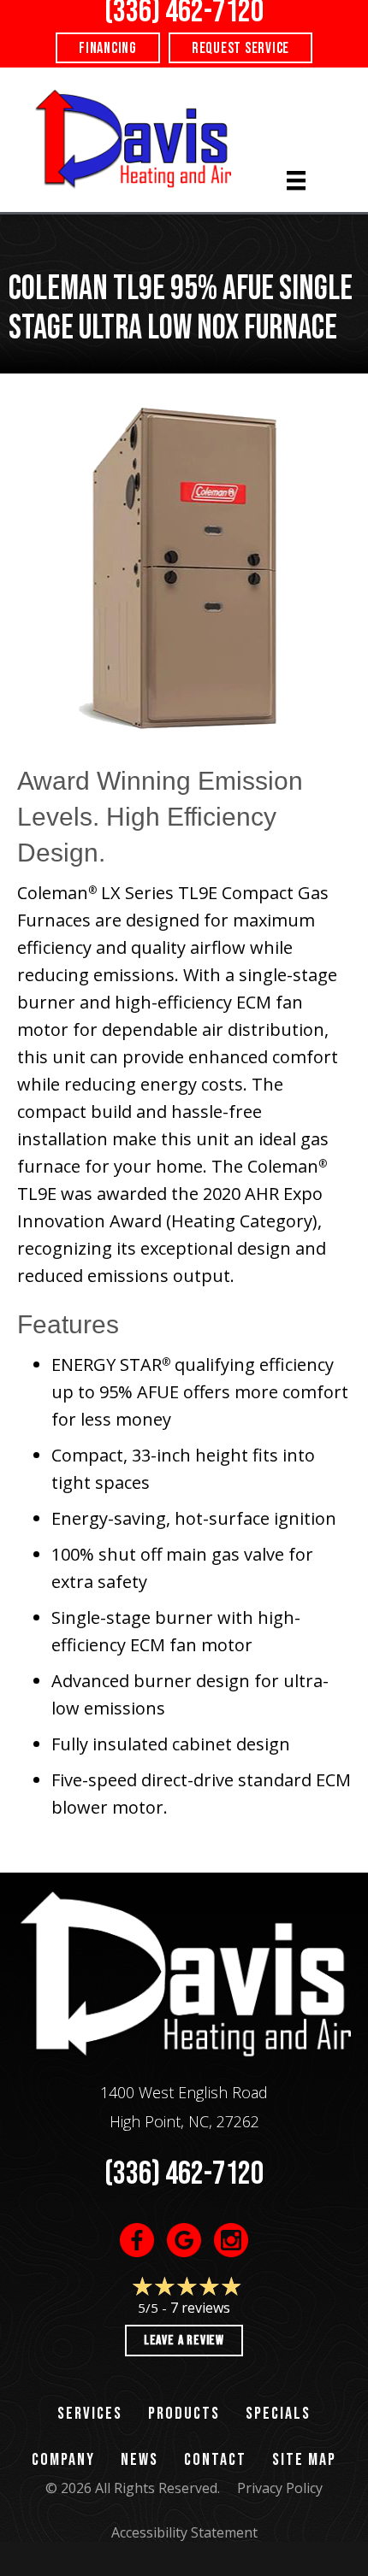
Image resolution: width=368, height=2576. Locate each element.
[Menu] (296, 180)
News (139, 2460)
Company (63, 2460)
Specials (278, 2414)
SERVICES (90, 2414)
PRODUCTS (184, 2414)
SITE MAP (304, 2460)
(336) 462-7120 (184, 2174)
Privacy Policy (280, 2488)
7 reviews (200, 2308)
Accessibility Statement (184, 2532)
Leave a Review (184, 2341)
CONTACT (215, 2460)
